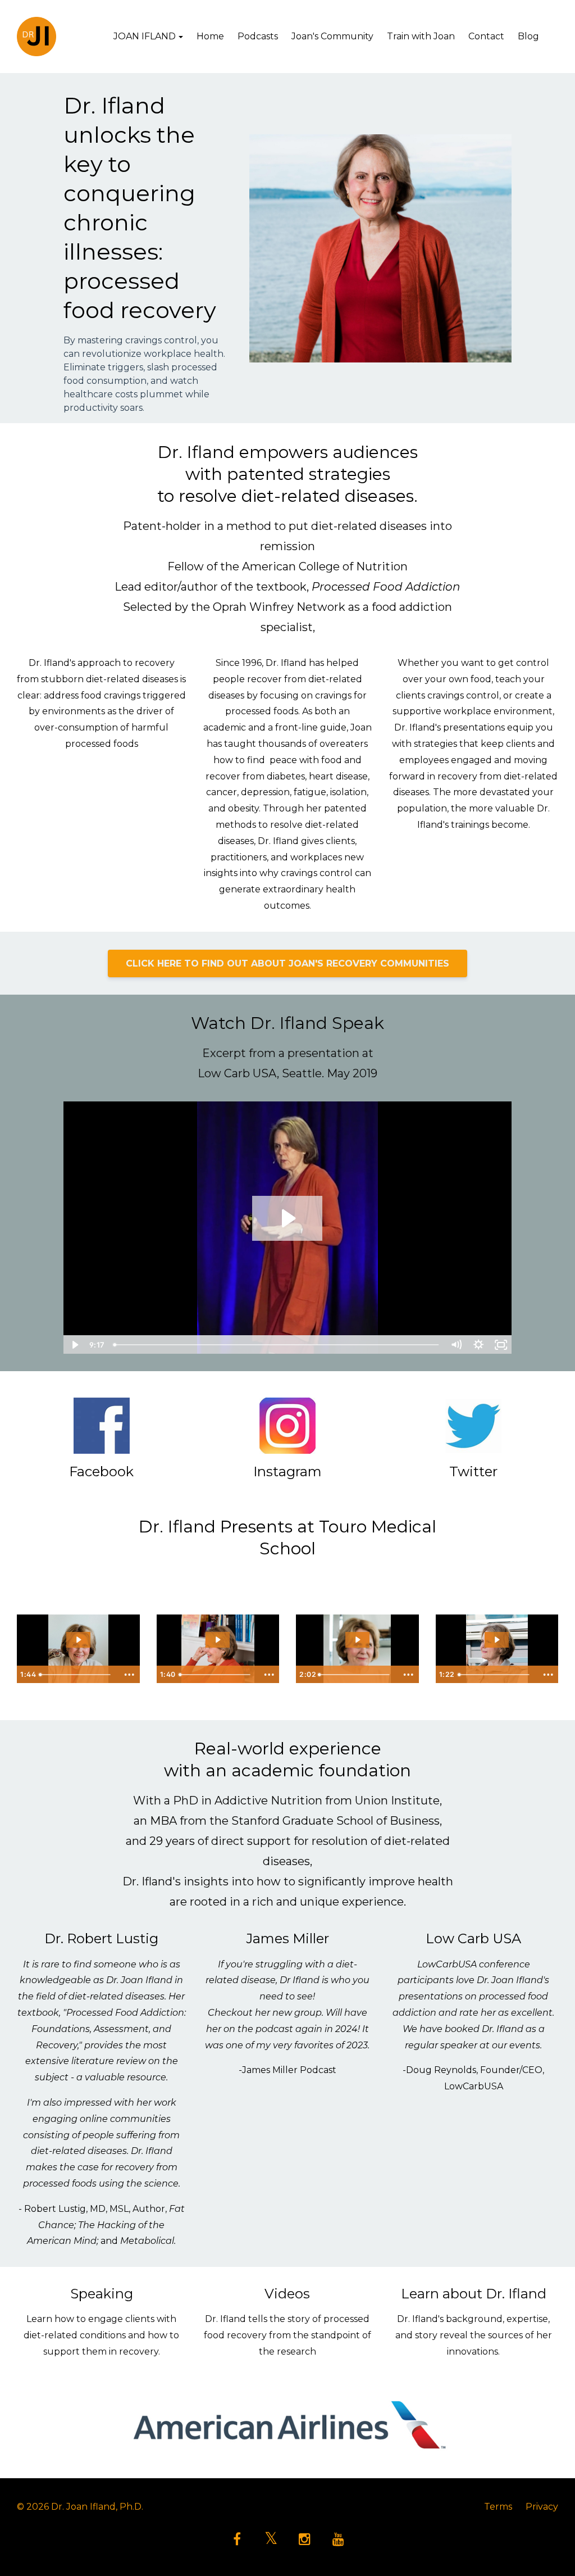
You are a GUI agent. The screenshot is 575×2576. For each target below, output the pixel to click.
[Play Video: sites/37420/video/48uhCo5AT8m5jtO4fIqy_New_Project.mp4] (287, 1218)
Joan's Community (332, 36)
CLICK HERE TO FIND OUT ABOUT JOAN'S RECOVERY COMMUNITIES (287, 963)
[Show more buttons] (130, 1675)
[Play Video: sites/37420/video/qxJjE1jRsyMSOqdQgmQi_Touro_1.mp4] (78, 1640)
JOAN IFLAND (145, 36)
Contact (486, 36)
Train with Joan (421, 36)
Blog (528, 36)
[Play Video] (74, 1345)
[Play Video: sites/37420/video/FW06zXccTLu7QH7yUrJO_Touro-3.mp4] (357, 1640)
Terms (498, 2507)
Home (210, 36)
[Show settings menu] (478, 1345)
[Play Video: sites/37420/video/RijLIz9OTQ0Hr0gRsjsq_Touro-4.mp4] (497, 1640)
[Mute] (456, 1345)
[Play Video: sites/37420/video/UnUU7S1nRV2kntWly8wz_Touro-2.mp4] (218, 1640)
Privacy (542, 2507)
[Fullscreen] (501, 1345)
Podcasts (258, 36)
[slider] (277, 1345)
